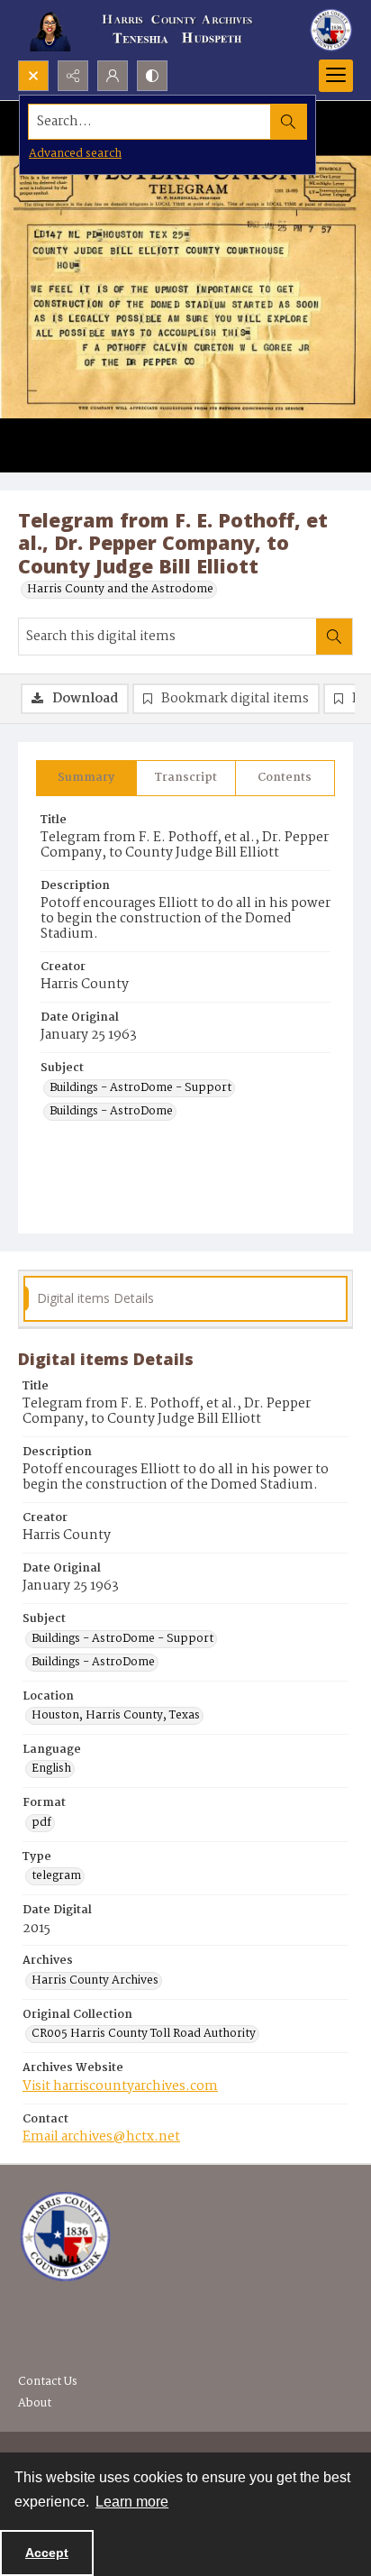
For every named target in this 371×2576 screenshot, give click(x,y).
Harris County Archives (95, 1981)
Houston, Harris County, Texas (116, 1716)
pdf (41, 1823)
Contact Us (48, 2382)
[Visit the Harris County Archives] (65, 2237)
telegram (56, 1876)
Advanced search (75, 154)
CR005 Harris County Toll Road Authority (144, 2034)
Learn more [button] (132, 2502)
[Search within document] (334, 637)
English (51, 1769)
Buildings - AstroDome (111, 1112)
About (35, 2403)
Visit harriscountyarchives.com (120, 2086)
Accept (47, 2553)
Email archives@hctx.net (101, 2137)
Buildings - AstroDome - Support (140, 1088)
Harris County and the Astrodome (120, 590)
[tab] (86, 778)
